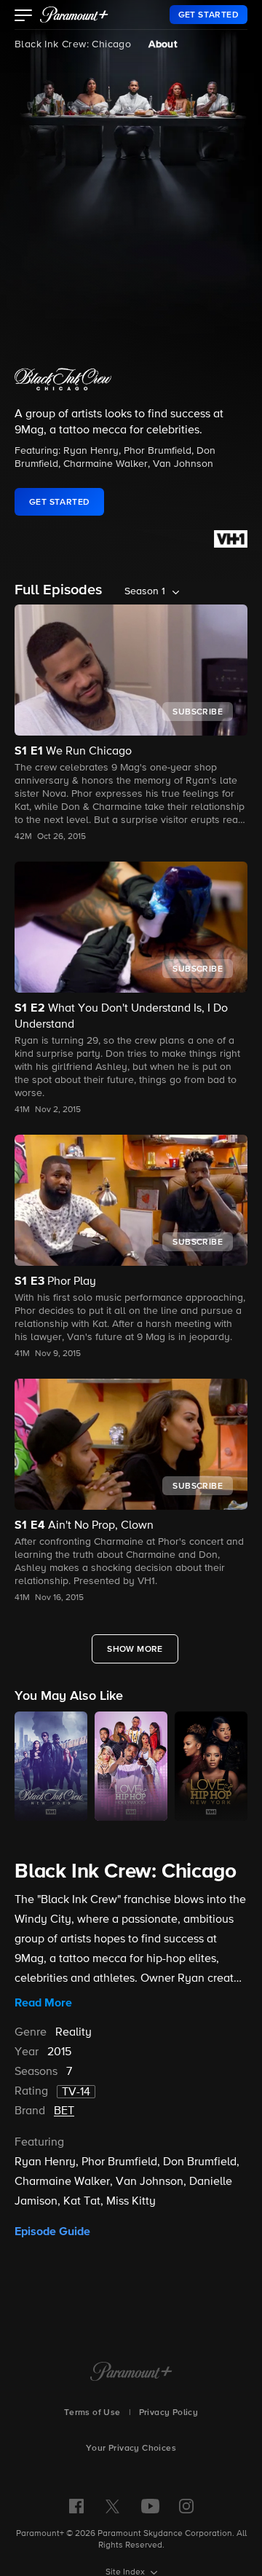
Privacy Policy (169, 2413)
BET (64, 2111)
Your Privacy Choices (131, 2449)
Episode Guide (52, 2232)
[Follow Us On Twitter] (112, 2505)
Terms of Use (92, 2413)
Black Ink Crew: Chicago (73, 44)
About (163, 44)
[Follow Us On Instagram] (186, 2506)
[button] (24, 17)
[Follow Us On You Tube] (150, 2506)
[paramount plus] (74, 15)
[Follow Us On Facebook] (76, 2506)
